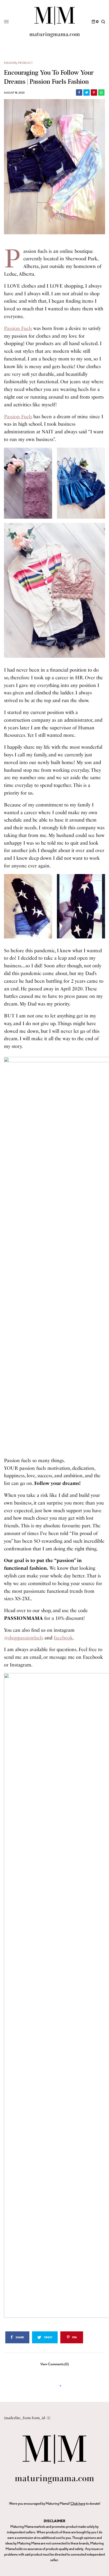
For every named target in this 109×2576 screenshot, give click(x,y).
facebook (63, 1638)
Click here (78, 2503)
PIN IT (31, 483)
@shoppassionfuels (24, 1638)
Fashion (10, 63)
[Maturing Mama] (55, 22)
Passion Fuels (18, 328)
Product (25, 63)
